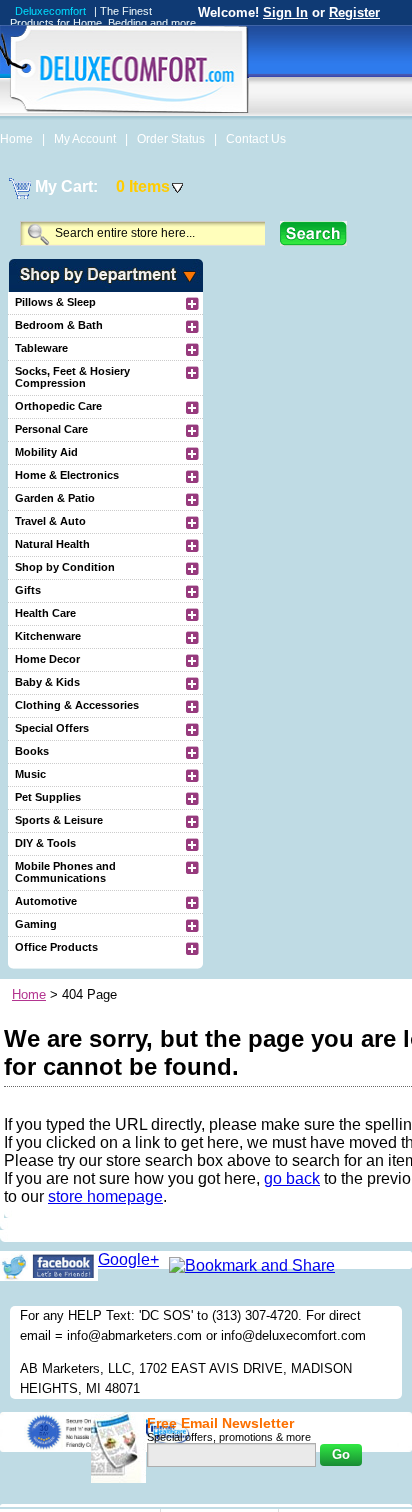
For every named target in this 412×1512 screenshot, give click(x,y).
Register (354, 12)
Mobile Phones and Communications (65, 872)
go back (292, 1178)
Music (30, 774)
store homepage (105, 1196)
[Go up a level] (191, 303)
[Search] (313, 233)
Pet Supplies (48, 797)
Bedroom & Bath (59, 325)
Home (18, 139)
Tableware (41, 348)
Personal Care (51, 429)
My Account (86, 139)
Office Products (56, 947)
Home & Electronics (67, 475)
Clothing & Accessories (77, 705)
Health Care (45, 613)
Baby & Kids (47, 682)
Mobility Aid (46, 452)
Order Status (172, 139)
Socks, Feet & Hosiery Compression (72, 377)
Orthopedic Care (58, 406)
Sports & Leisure (59, 820)
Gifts (28, 590)
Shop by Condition (65, 567)
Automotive (46, 901)
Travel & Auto (50, 521)
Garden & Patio (55, 498)
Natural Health (52, 544)
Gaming (36, 924)
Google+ (128, 1259)
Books (32, 751)
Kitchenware (48, 636)
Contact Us (256, 139)
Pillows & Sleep (55, 302)
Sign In (285, 12)
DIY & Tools (45, 843)
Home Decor (47, 659)
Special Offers (52, 728)
